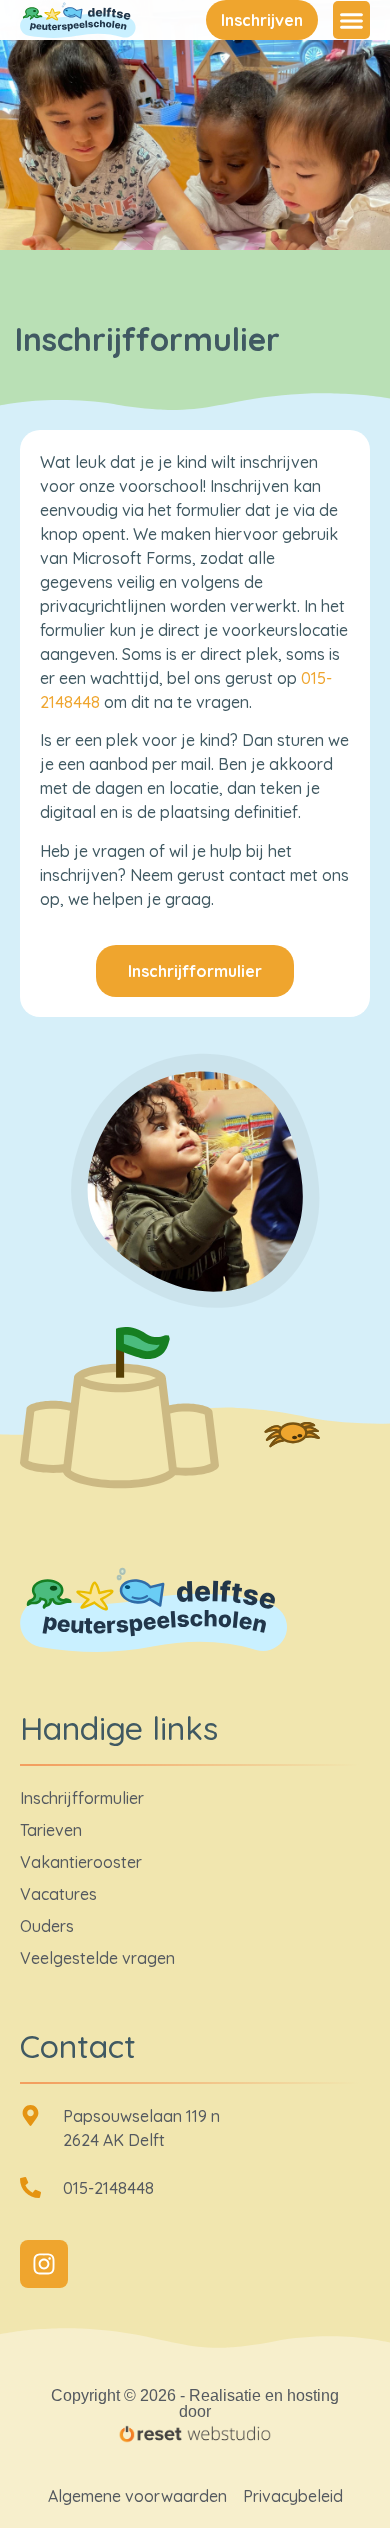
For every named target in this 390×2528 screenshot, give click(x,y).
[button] (352, 20)
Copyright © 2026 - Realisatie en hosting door (195, 2403)
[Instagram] (44, 2264)
